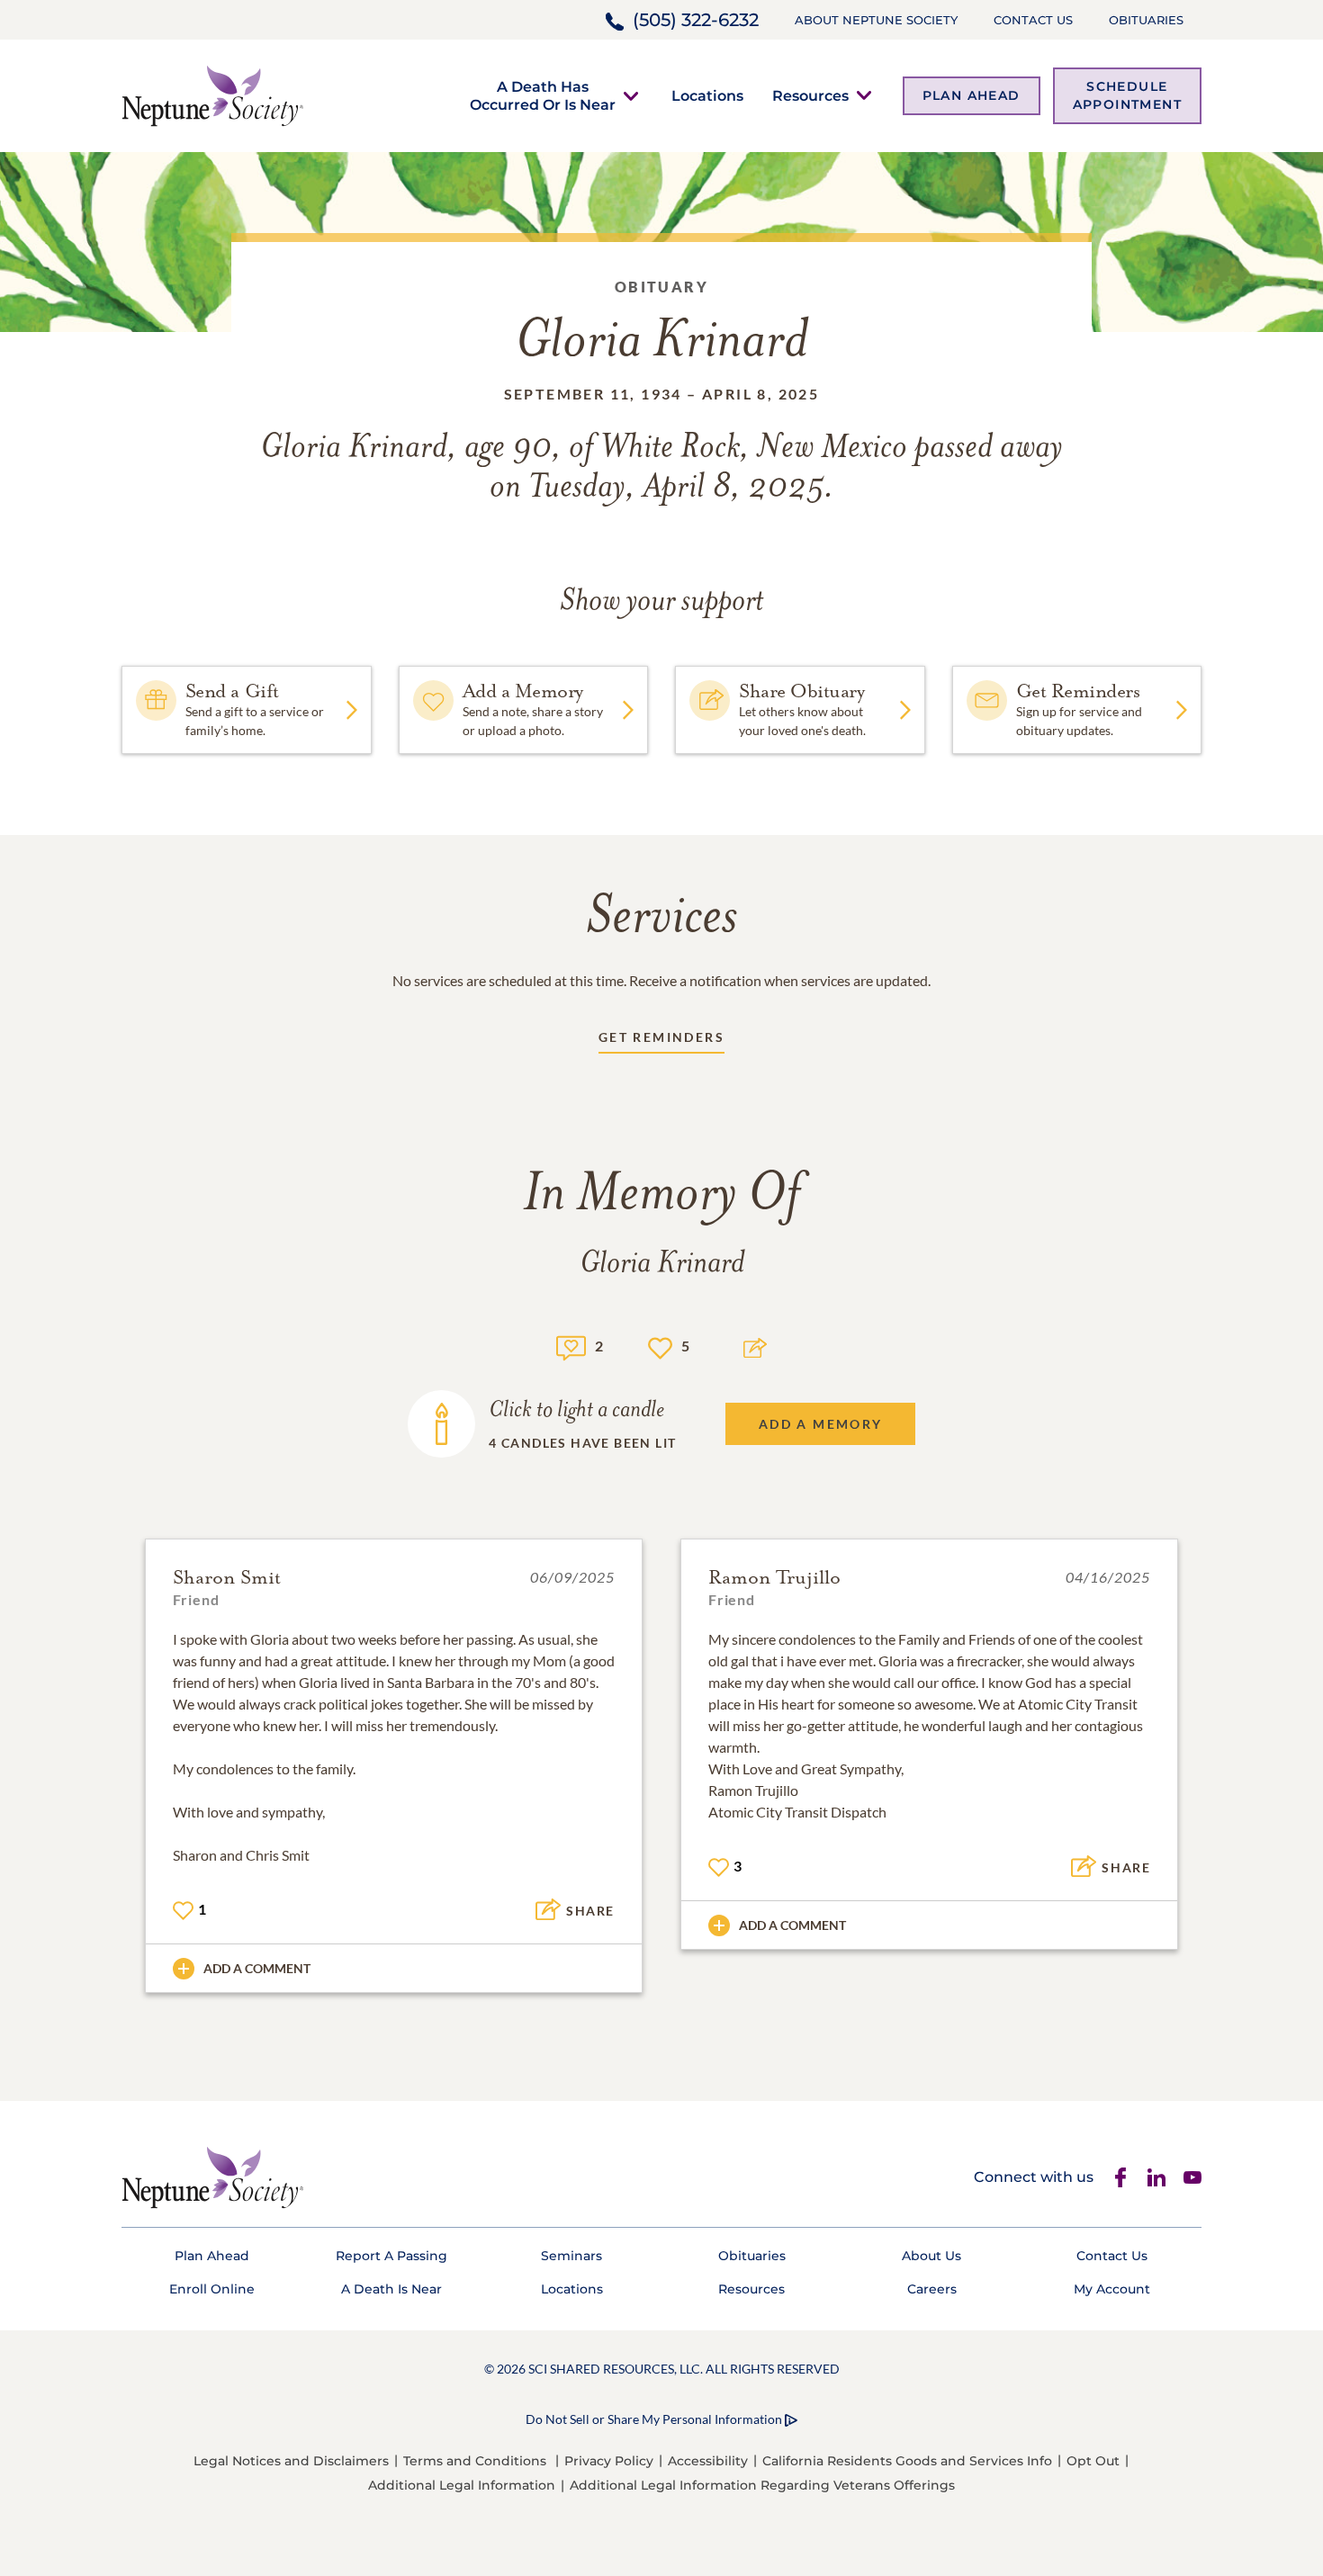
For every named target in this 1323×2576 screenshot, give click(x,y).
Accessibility (708, 2461)
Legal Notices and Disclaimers (291, 2461)
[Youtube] (1192, 2177)
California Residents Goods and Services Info (907, 2461)
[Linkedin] (1156, 2177)
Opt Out (1093, 2461)
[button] (543, 95)
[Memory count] (571, 1346)
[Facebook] (1120, 2177)
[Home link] (212, 94)
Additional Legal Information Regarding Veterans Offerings (762, 2485)
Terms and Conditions (475, 2461)
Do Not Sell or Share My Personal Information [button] (654, 2419)
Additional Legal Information (462, 2485)
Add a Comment (257, 1968)
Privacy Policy (609, 2461)
